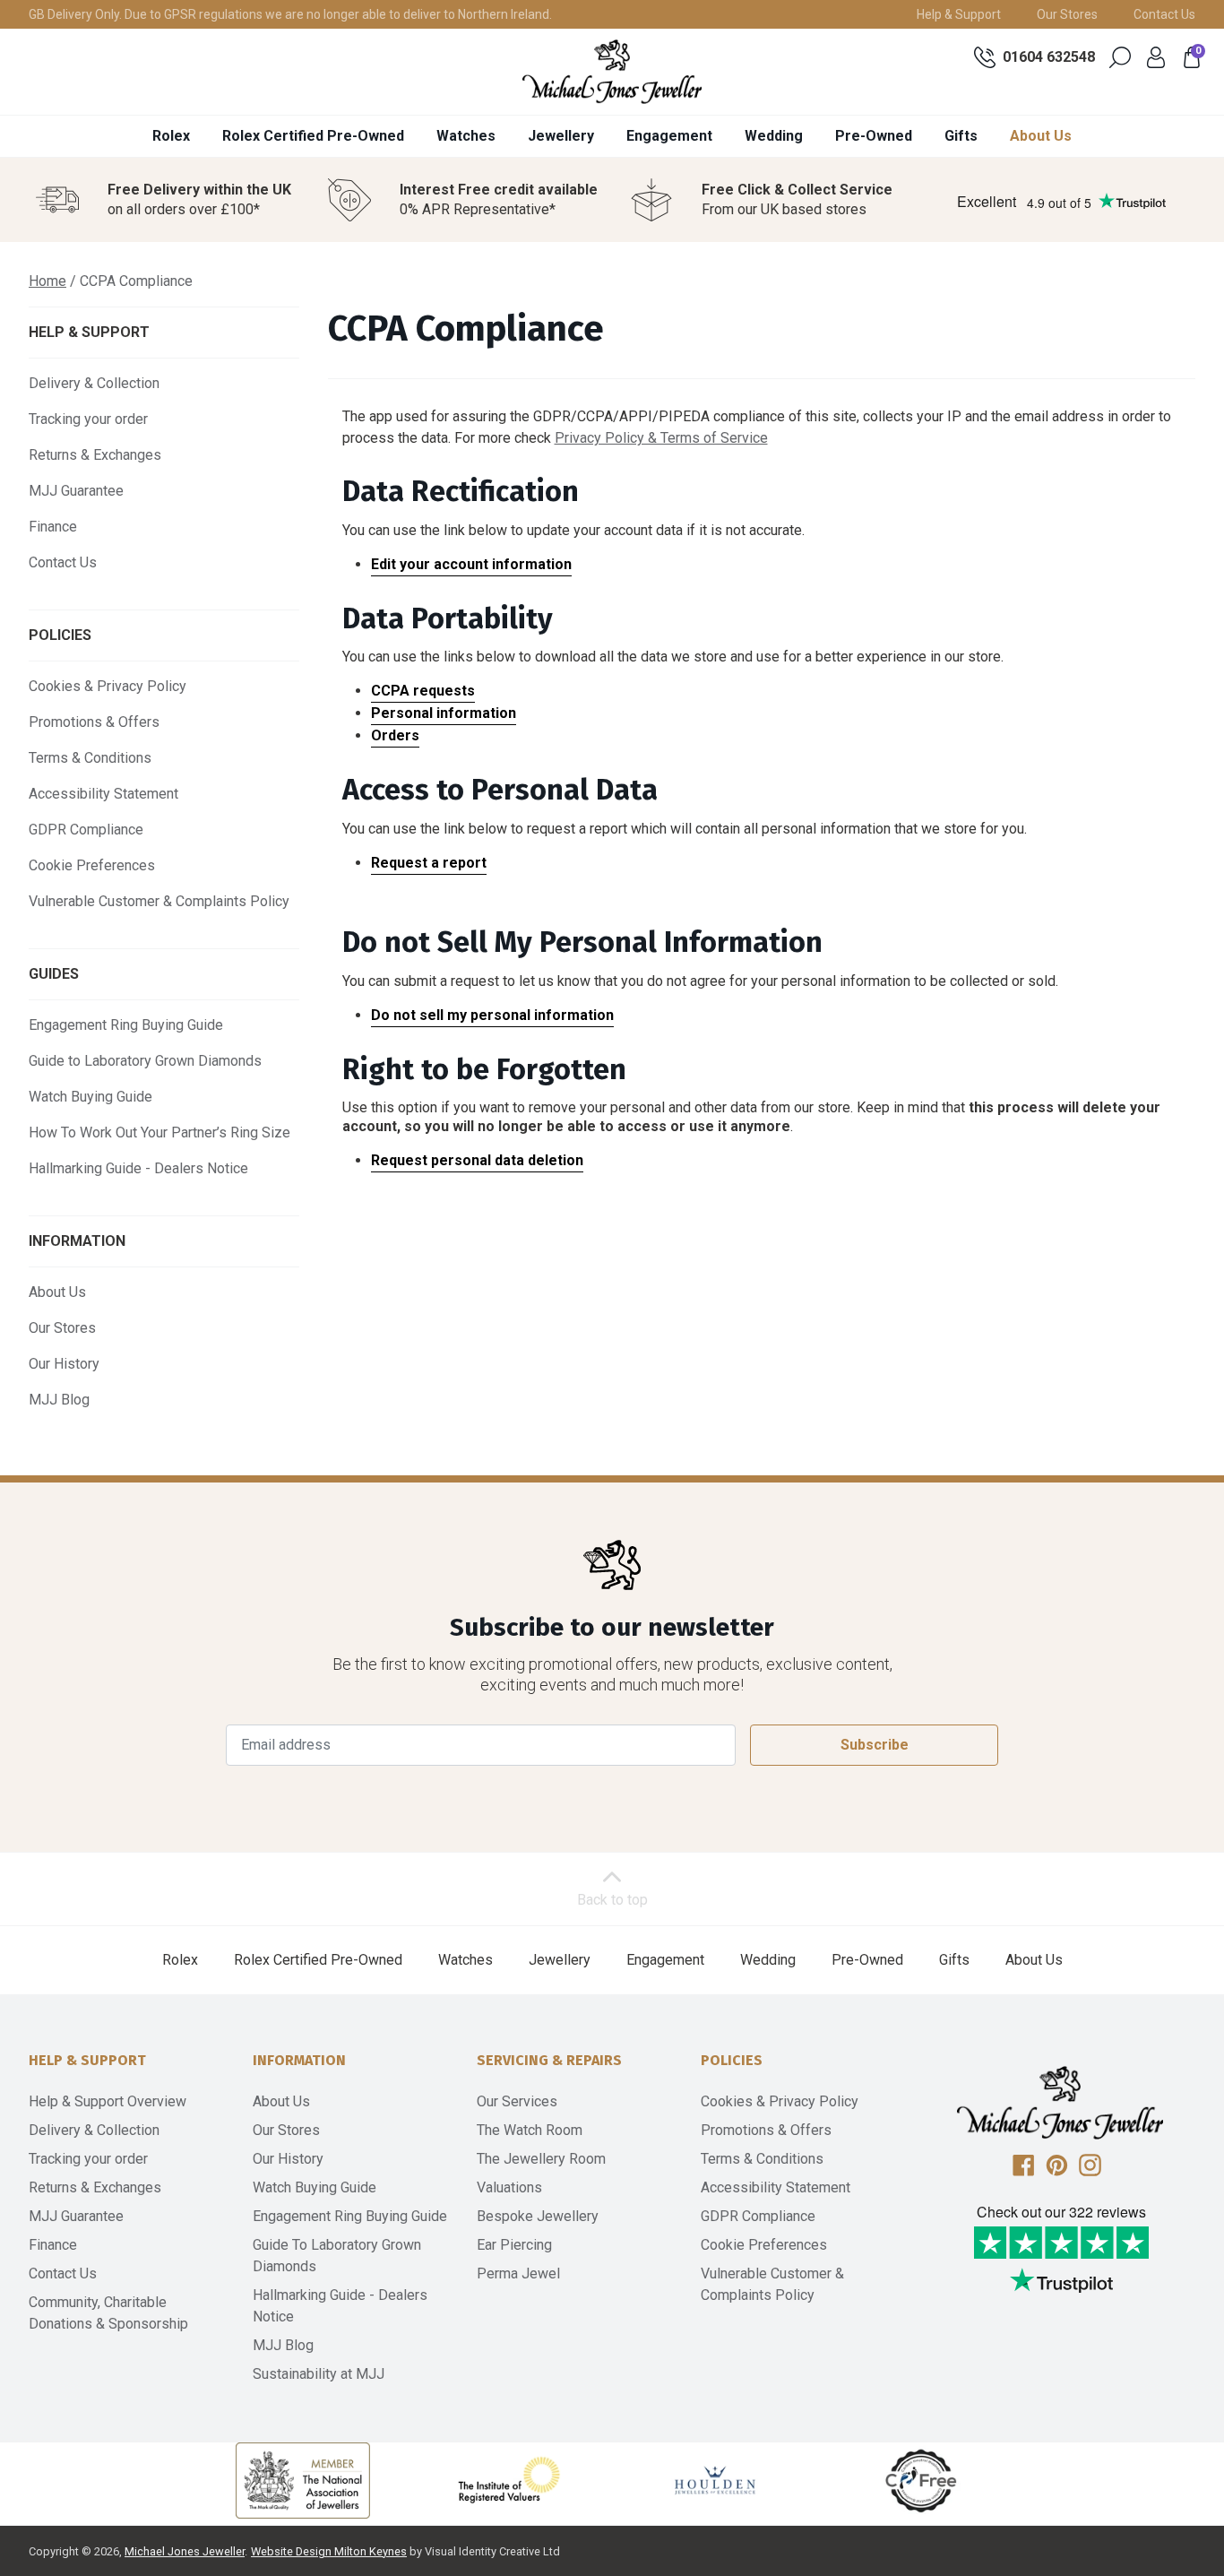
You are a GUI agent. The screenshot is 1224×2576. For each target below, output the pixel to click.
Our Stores (1067, 14)
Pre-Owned (874, 136)
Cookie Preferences (92, 865)
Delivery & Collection (94, 383)
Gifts (961, 136)
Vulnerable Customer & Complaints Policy (159, 901)
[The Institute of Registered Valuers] (509, 2480)
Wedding (774, 136)
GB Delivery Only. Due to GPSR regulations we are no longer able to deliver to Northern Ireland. (290, 14)
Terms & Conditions (90, 758)
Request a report (429, 863)
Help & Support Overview (108, 2101)
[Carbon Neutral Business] (921, 2480)
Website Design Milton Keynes (329, 2551)
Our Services (517, 2101)
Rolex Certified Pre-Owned (313, 136)
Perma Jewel (518, 2273)
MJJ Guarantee (76, 491)
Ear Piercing (514, 2245)
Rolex (171, 136)
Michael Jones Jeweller (185, 2551)
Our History (64, 1364)
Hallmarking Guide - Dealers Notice (138, 1168)
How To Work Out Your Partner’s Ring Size (159, 1132)
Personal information (444, 713)
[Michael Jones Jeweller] (612, 72)
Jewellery (561, 136)
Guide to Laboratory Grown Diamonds (145, 1061)
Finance (53, 527)
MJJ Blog (59, 1400)
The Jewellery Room (541, 2159)
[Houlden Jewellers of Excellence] (715, 2480)
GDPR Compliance (86, 830)
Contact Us (1164, 14)
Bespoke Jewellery (538, 2216)
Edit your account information (471, 564)
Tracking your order (88, 419)
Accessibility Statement (103, 794)
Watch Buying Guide (91, 1097)
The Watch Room (530, 2130)
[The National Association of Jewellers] (303, 2481)
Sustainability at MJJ (319, 2374)
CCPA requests (423, 691)
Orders (395, 735)
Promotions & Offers (94, 722)
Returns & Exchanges (95, 455)
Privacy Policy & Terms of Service (661, 438)
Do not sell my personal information (492, 1015)
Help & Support (959, 14)
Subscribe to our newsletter (612, 1627)
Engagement (669, 136)
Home (47, 281)
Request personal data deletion (477, 1160)
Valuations (509, 2187)
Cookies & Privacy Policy (108, 686)
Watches (466, 136)
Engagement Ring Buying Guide (126, 1025)
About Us (1041, 136)
